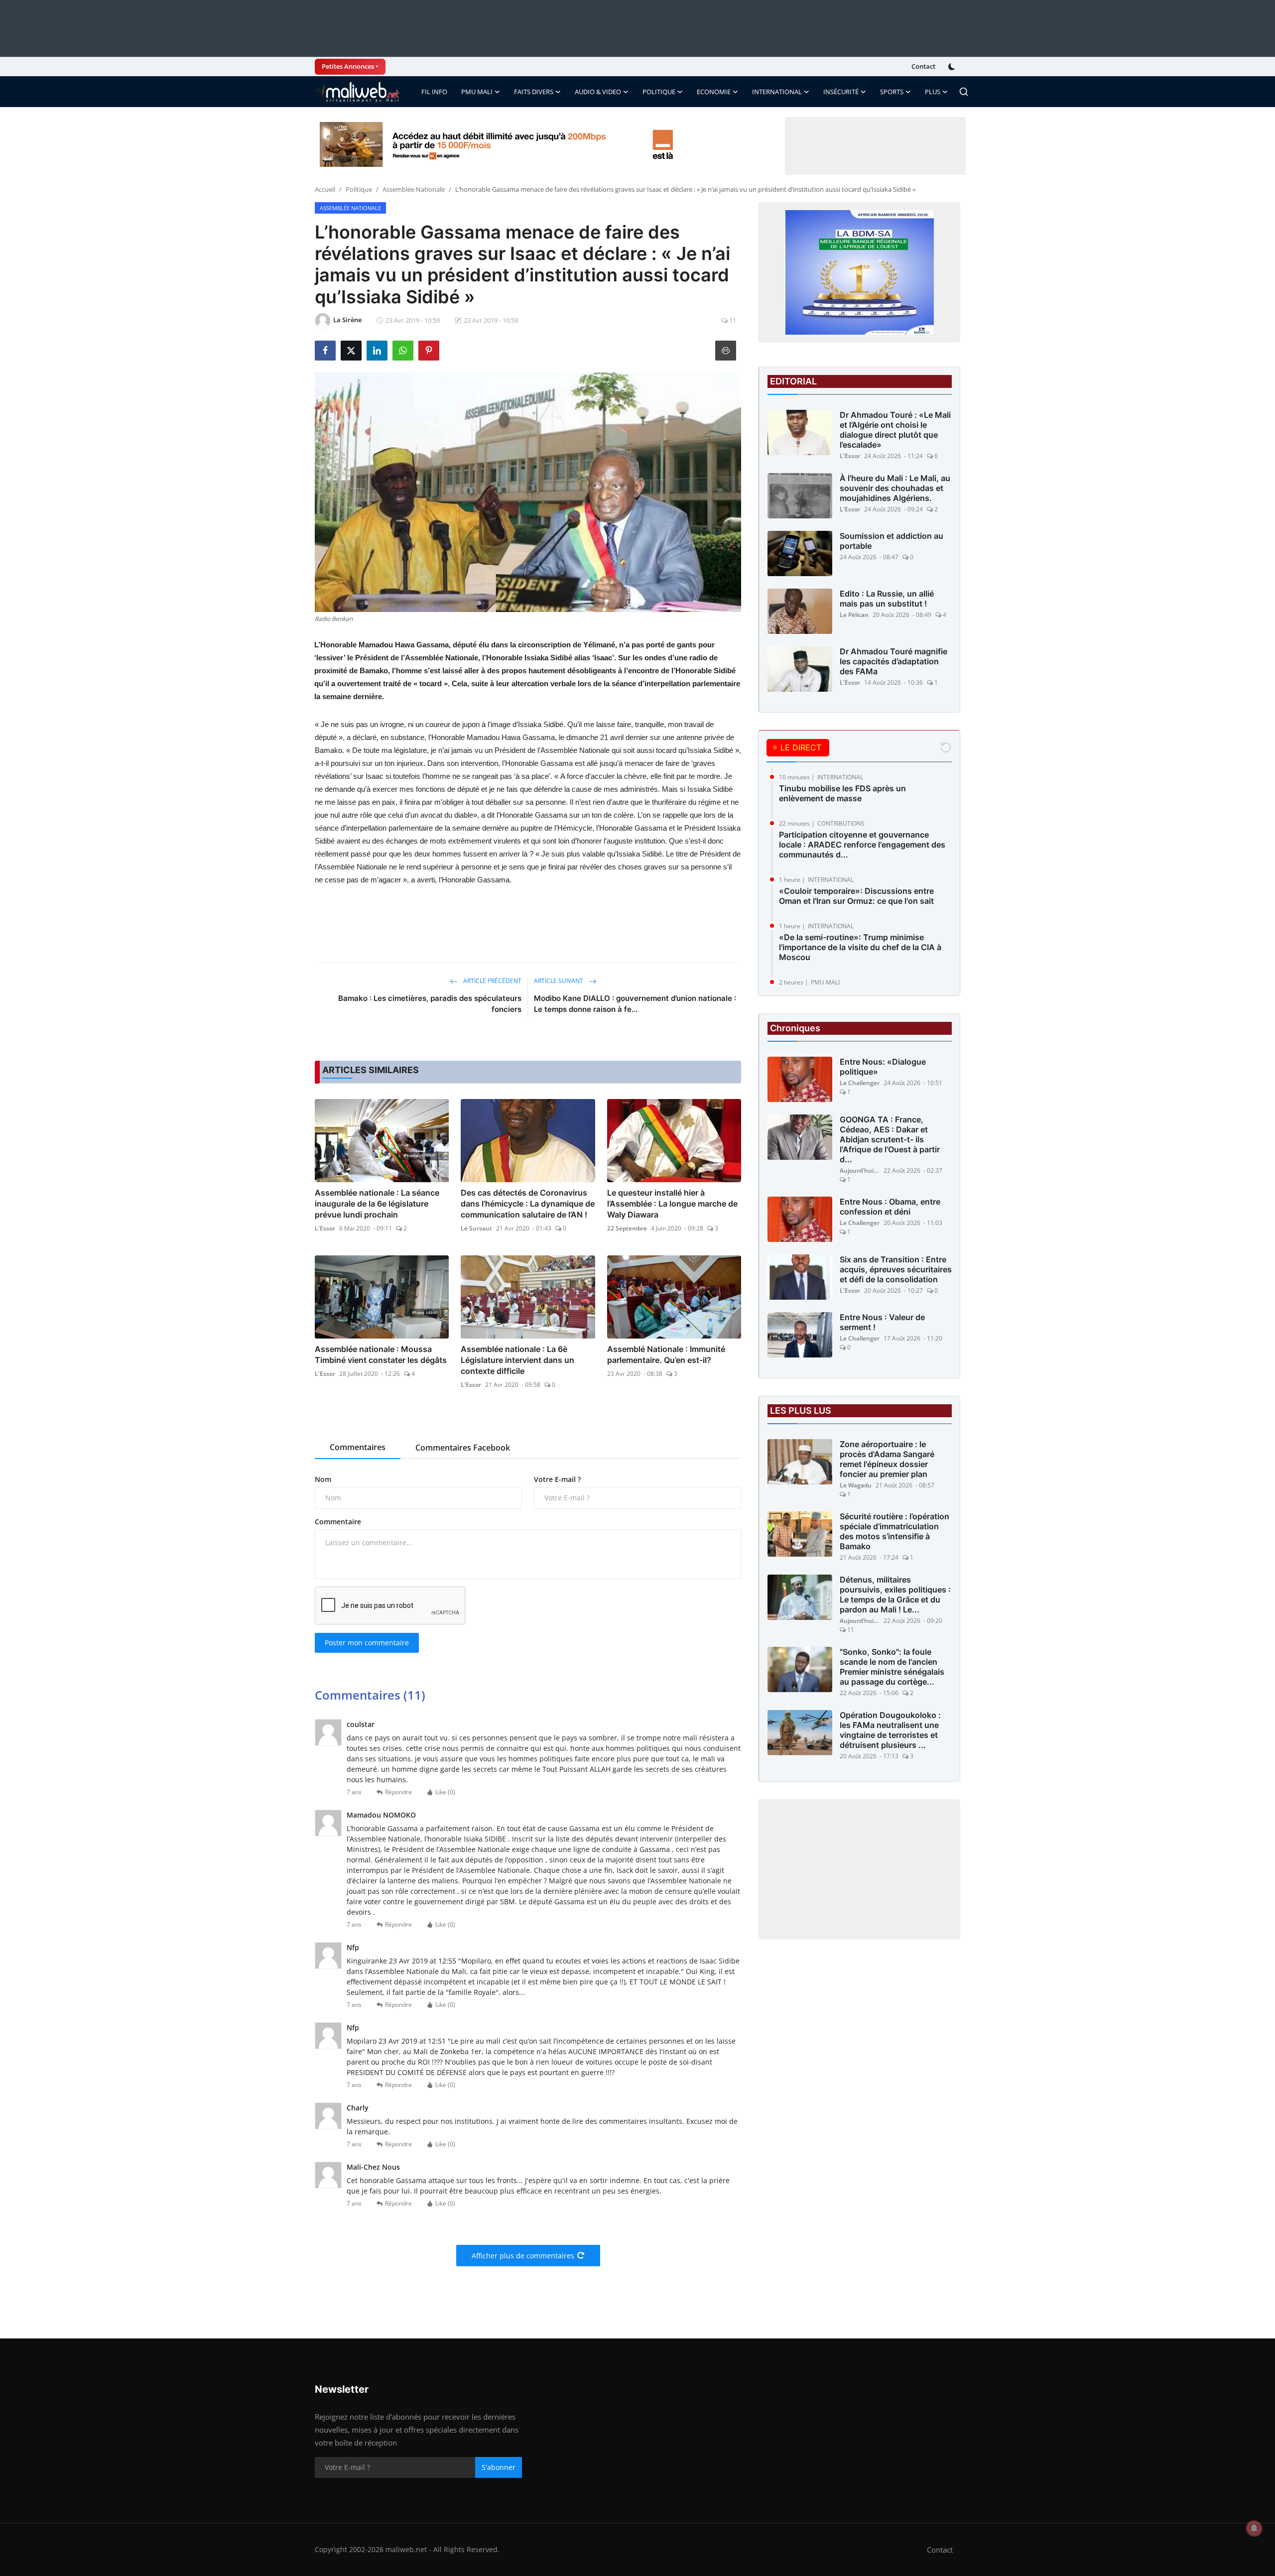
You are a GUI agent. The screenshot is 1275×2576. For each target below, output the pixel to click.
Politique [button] (659, 92)
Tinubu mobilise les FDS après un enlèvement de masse (842, 793)
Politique (359, 189)
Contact (923, 66)
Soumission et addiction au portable (892, 541)
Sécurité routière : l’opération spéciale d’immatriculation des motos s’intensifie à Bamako (894, 1531)
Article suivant (559, 981)
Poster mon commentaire (367, 1643)
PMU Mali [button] (477, 92)
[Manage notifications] (1254, 2528)
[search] (964, 92)
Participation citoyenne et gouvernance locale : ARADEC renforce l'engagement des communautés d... (862, 845)
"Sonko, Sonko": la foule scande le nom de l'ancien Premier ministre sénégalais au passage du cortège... (892, 1667)
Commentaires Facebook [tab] (463, 1448)
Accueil (325, 189)
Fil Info (434, 92)
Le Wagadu (856, 1485)
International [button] (777, 92)
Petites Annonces (348, 66)
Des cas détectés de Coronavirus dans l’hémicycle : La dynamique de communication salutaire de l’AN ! (528, 1204)
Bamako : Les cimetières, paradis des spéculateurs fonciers (430, 1004)
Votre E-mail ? (557, 1479)
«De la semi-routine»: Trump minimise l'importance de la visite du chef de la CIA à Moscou (860, 947)
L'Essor (325, 1228)
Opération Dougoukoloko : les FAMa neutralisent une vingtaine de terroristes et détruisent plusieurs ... (890, 1730)
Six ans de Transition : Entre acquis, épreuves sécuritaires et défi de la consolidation (896, 1269)
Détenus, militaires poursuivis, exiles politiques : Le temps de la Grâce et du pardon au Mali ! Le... (895, 1595)
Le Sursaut (476, 1228)
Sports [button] (892, 92)
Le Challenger (860, 1083)
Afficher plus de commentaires (523, 2256)
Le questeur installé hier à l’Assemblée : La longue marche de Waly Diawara (672, 1204)
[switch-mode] (953, 67)
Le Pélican (854, 615)
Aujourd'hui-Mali (860, 1170)
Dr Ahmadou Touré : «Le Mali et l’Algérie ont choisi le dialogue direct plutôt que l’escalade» (895, 430)
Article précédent (492, 981)
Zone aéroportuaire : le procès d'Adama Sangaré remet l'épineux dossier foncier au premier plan (887, 1459)
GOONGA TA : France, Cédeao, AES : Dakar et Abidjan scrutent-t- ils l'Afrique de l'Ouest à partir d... (890, 1139)
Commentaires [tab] (358, 1447)
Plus (933, 92)
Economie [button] (714, 92)
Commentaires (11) (370, 1695)
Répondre (398, 1792)
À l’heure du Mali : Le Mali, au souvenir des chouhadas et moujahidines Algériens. (895, 488)
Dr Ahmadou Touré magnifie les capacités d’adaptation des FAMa (893, 661)
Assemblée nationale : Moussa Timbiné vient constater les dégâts (381, 1354)
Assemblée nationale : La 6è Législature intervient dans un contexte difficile (517, 1360)
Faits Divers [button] (534, 92)
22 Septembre (627, 1228)
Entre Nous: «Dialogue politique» (883, 1067)
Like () (445, 1792)
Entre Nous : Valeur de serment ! (882, 1322)
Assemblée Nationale (414, 189)
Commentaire (338, 1522)
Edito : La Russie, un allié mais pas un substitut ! (887, 599)
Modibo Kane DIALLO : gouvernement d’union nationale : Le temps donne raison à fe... (635, 1004)
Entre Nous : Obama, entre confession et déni (890, 1207)
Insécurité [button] (841, 92)
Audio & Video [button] (598, 92)
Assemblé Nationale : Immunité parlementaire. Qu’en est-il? (666, 1354)
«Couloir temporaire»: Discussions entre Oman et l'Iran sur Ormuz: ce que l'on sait (856, 896)
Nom (323, 1479)
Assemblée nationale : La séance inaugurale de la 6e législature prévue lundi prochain (377, 1204)
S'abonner (499, 2467)
